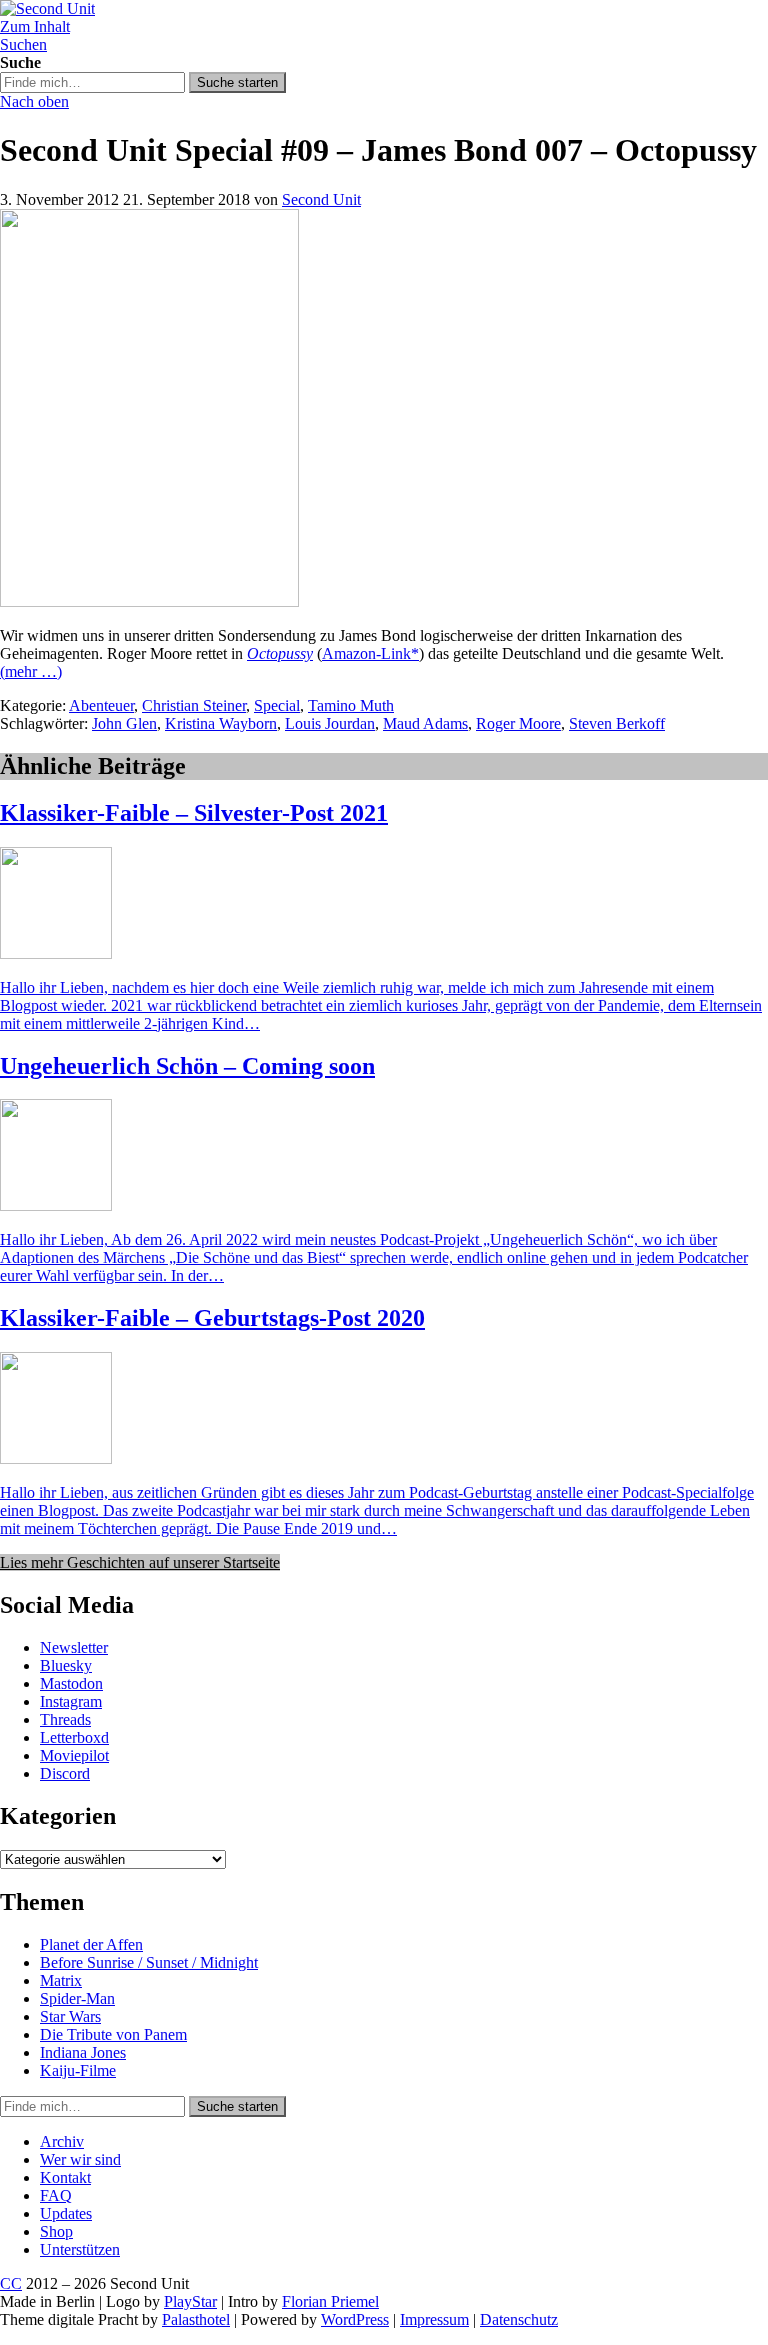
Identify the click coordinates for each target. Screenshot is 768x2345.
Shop (56, 2231)
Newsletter (74, 1647)
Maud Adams (425, 723)
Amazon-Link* (370, 653)
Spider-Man (77, 1998)
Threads (65, 1719)
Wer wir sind (80, 2159)
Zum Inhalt (35, 26)
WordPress (355, 2319)
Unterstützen (80, 2249)
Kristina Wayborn (221, 723)
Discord (65, 1773)
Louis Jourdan (330, 723)
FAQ (56, 2195)
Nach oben (34, 101)
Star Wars (70, 2016)
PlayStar (190, 2301)
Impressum (434, 2319)
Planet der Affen (91, 1944)
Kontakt (65, 2177)
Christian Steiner (194, 705)
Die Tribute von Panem (113, 2034)
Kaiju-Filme (78, 2070)
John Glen (124, 723)
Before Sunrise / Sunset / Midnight (149, 1962)
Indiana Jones (83, 2052)
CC (11, 2283)
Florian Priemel (330, 2301)
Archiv (62, 2141)
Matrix (61, 1980)
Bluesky (66, 1665)
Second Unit (321, 199)
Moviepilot (74, 1755)
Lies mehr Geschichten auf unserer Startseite (140, 1562)
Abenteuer (101, 705)
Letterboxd (74, 1737)
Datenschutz (519, 2319)
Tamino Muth (351, 705)
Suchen (23, 44)
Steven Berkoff (617, 723)
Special (277, 705)
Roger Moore (518, 723)
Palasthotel (196, 2319)
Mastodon (71, 1683)
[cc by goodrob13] (149, 601)
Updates (66, 2213)
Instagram (71, 1701)
